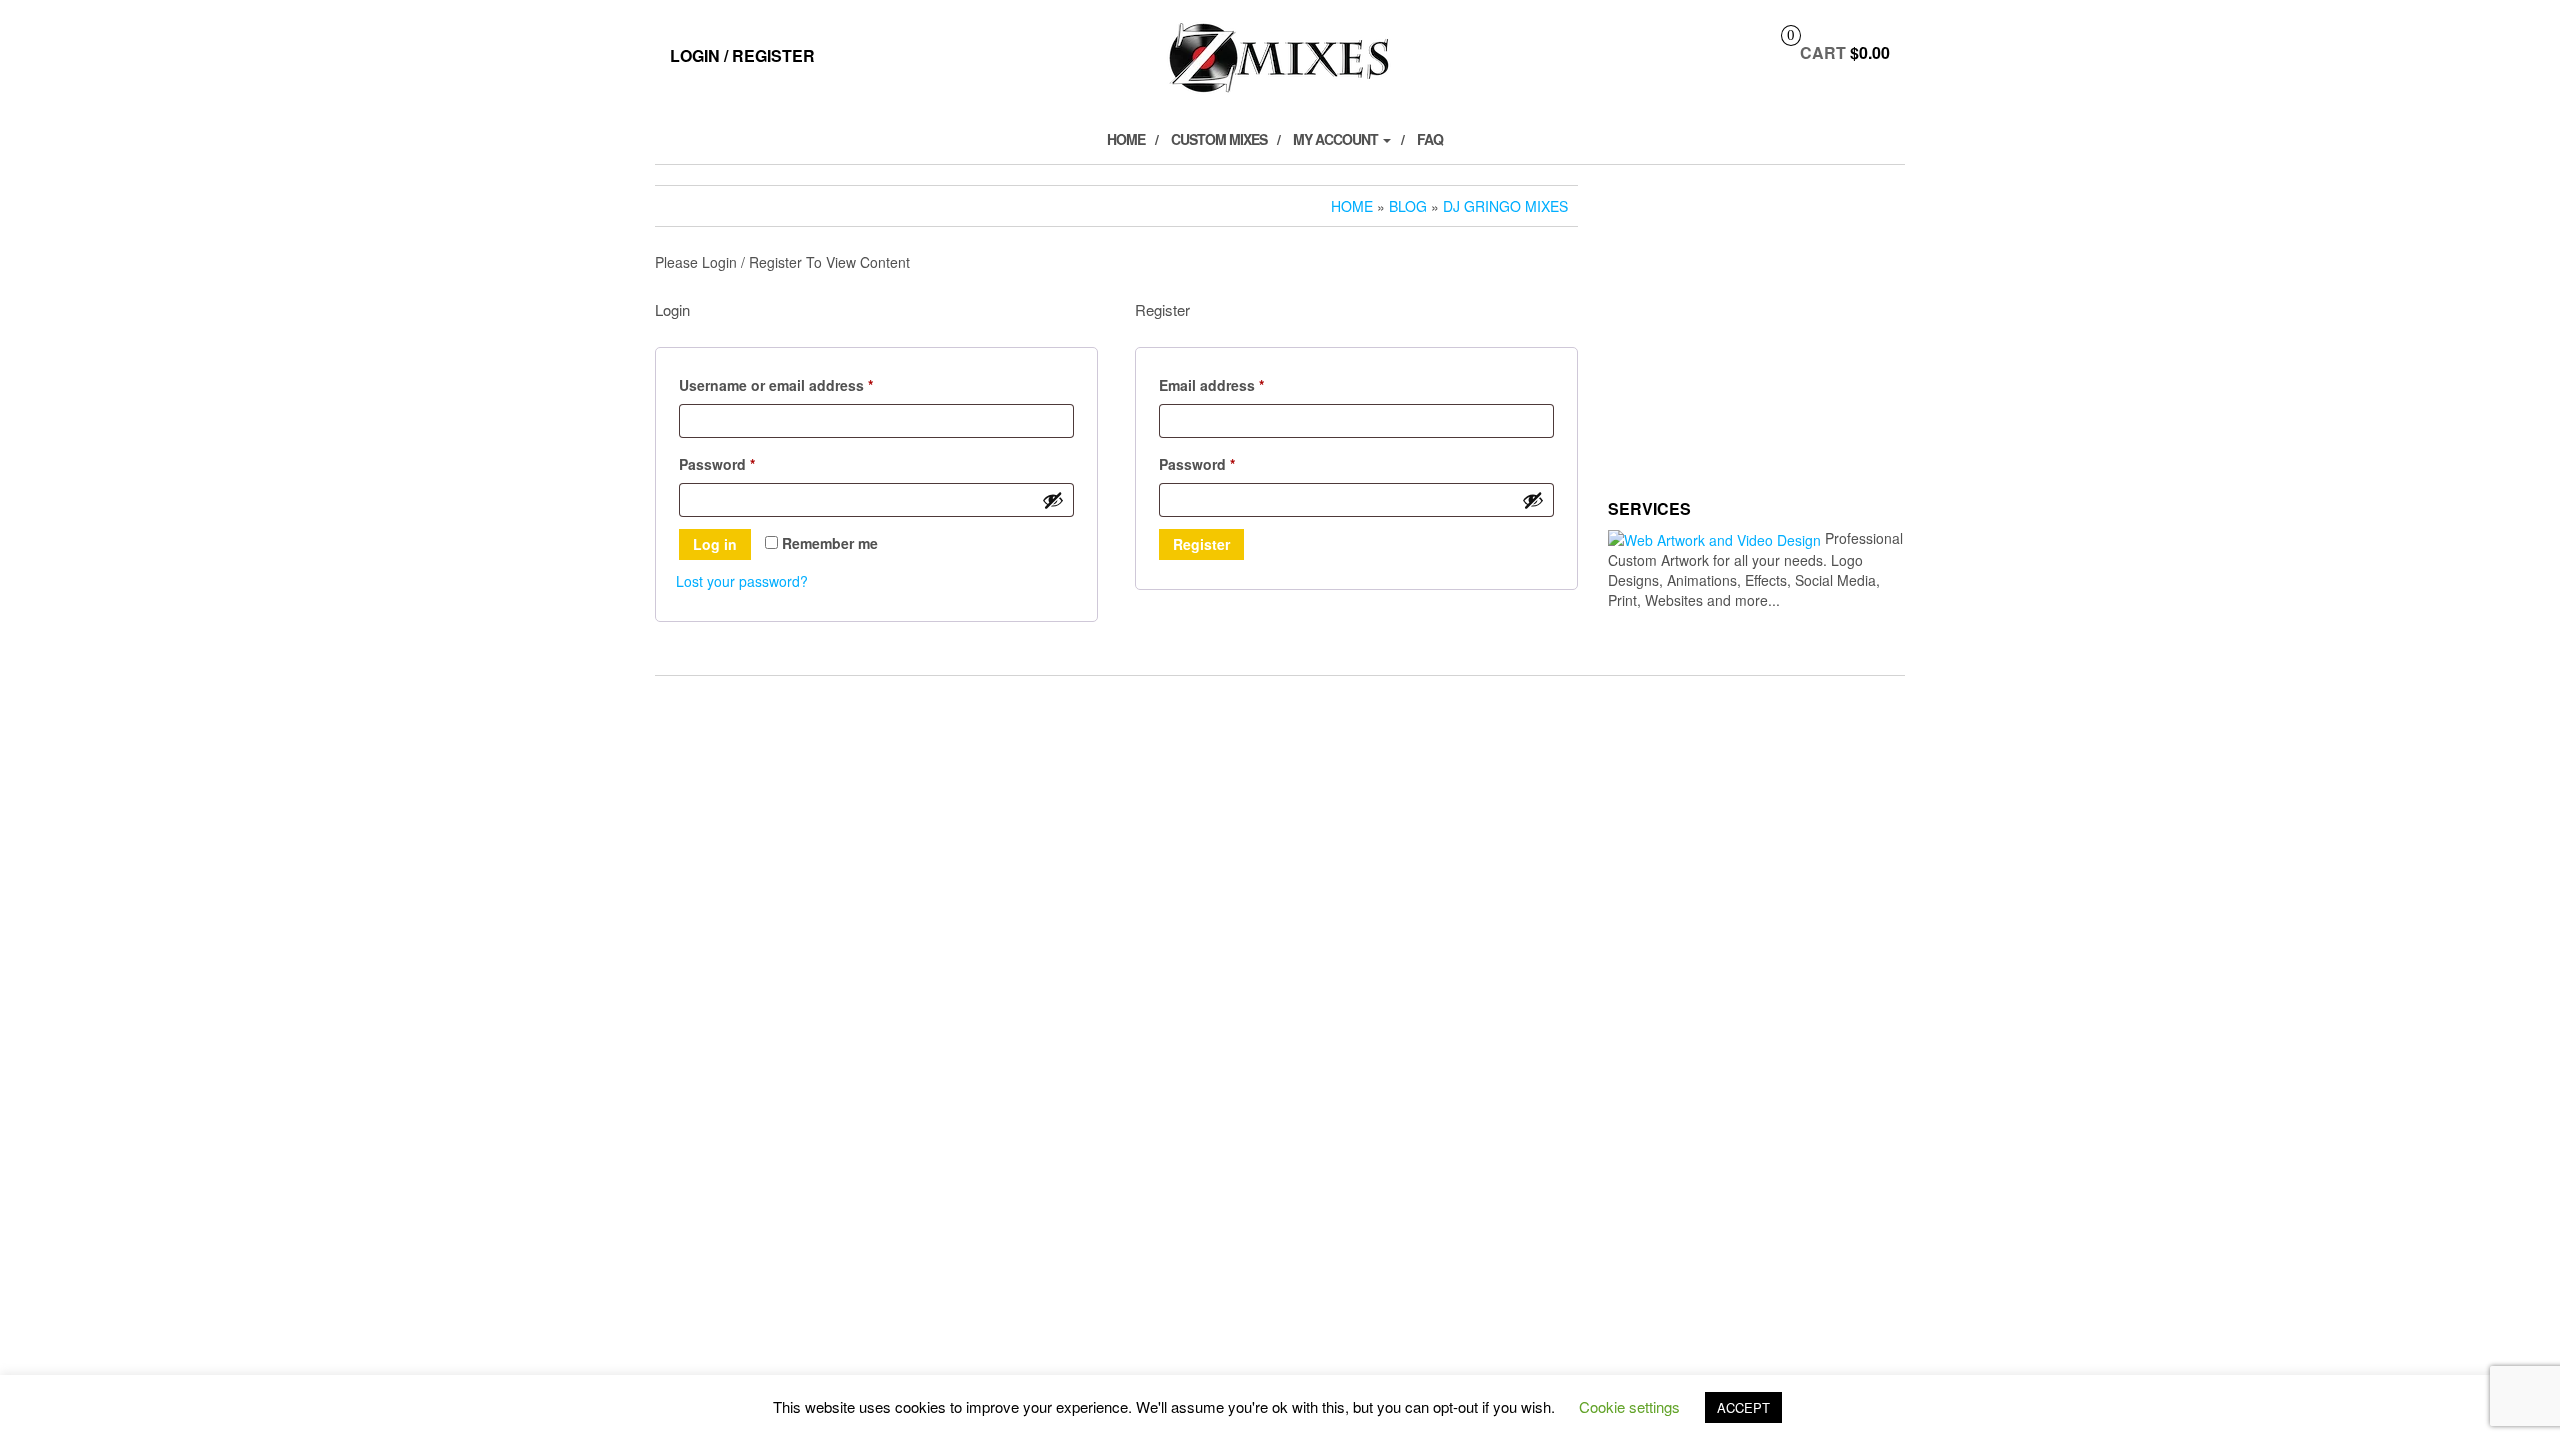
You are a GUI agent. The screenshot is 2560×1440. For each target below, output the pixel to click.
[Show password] (1053, 500)
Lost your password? (742, 581)
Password (747, 463)
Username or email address (806, 384)
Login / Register (742, 55)
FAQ (1430, 139)
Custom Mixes (1219, 139)
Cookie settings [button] (1629, 1406)
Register (1201, 544)
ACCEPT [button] (1743, 1407)
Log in (715, 544)
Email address (1242, 384)
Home (1126, 139)
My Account (1337, 139)
